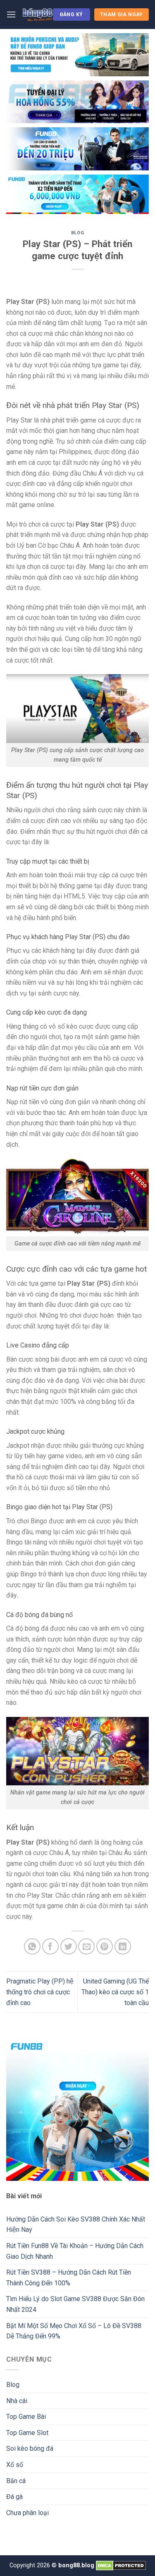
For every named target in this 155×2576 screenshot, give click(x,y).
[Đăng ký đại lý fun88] (77, 55)
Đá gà (14, 2497)
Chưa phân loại (27, 2513)
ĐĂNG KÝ (72, 15)
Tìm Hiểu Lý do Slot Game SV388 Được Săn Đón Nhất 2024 (75, 2304)
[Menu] (11, 14)
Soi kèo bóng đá (30, 2449)
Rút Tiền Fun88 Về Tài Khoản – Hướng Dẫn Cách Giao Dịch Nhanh (75, 2251)
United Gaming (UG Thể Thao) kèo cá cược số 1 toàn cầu (115, 1992)
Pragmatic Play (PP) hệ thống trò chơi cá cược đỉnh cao (40, 1992)
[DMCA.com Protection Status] (121, 2565)
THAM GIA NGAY (122, 15)
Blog (77, 233)
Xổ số (15, 2465)
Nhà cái (17, 2401)
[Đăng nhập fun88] (77, 194)
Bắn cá (16, 2481)
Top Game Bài (26, 2417)
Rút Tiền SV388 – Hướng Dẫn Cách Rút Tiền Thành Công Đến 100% (69, 2278)
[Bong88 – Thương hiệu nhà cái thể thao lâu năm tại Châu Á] (37, 15)
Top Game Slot (27, 2433)
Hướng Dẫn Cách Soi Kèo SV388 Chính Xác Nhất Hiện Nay (76, 2225)
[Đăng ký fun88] (77, 2109)
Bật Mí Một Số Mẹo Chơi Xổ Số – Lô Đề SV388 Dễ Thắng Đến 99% (74, 2331)
